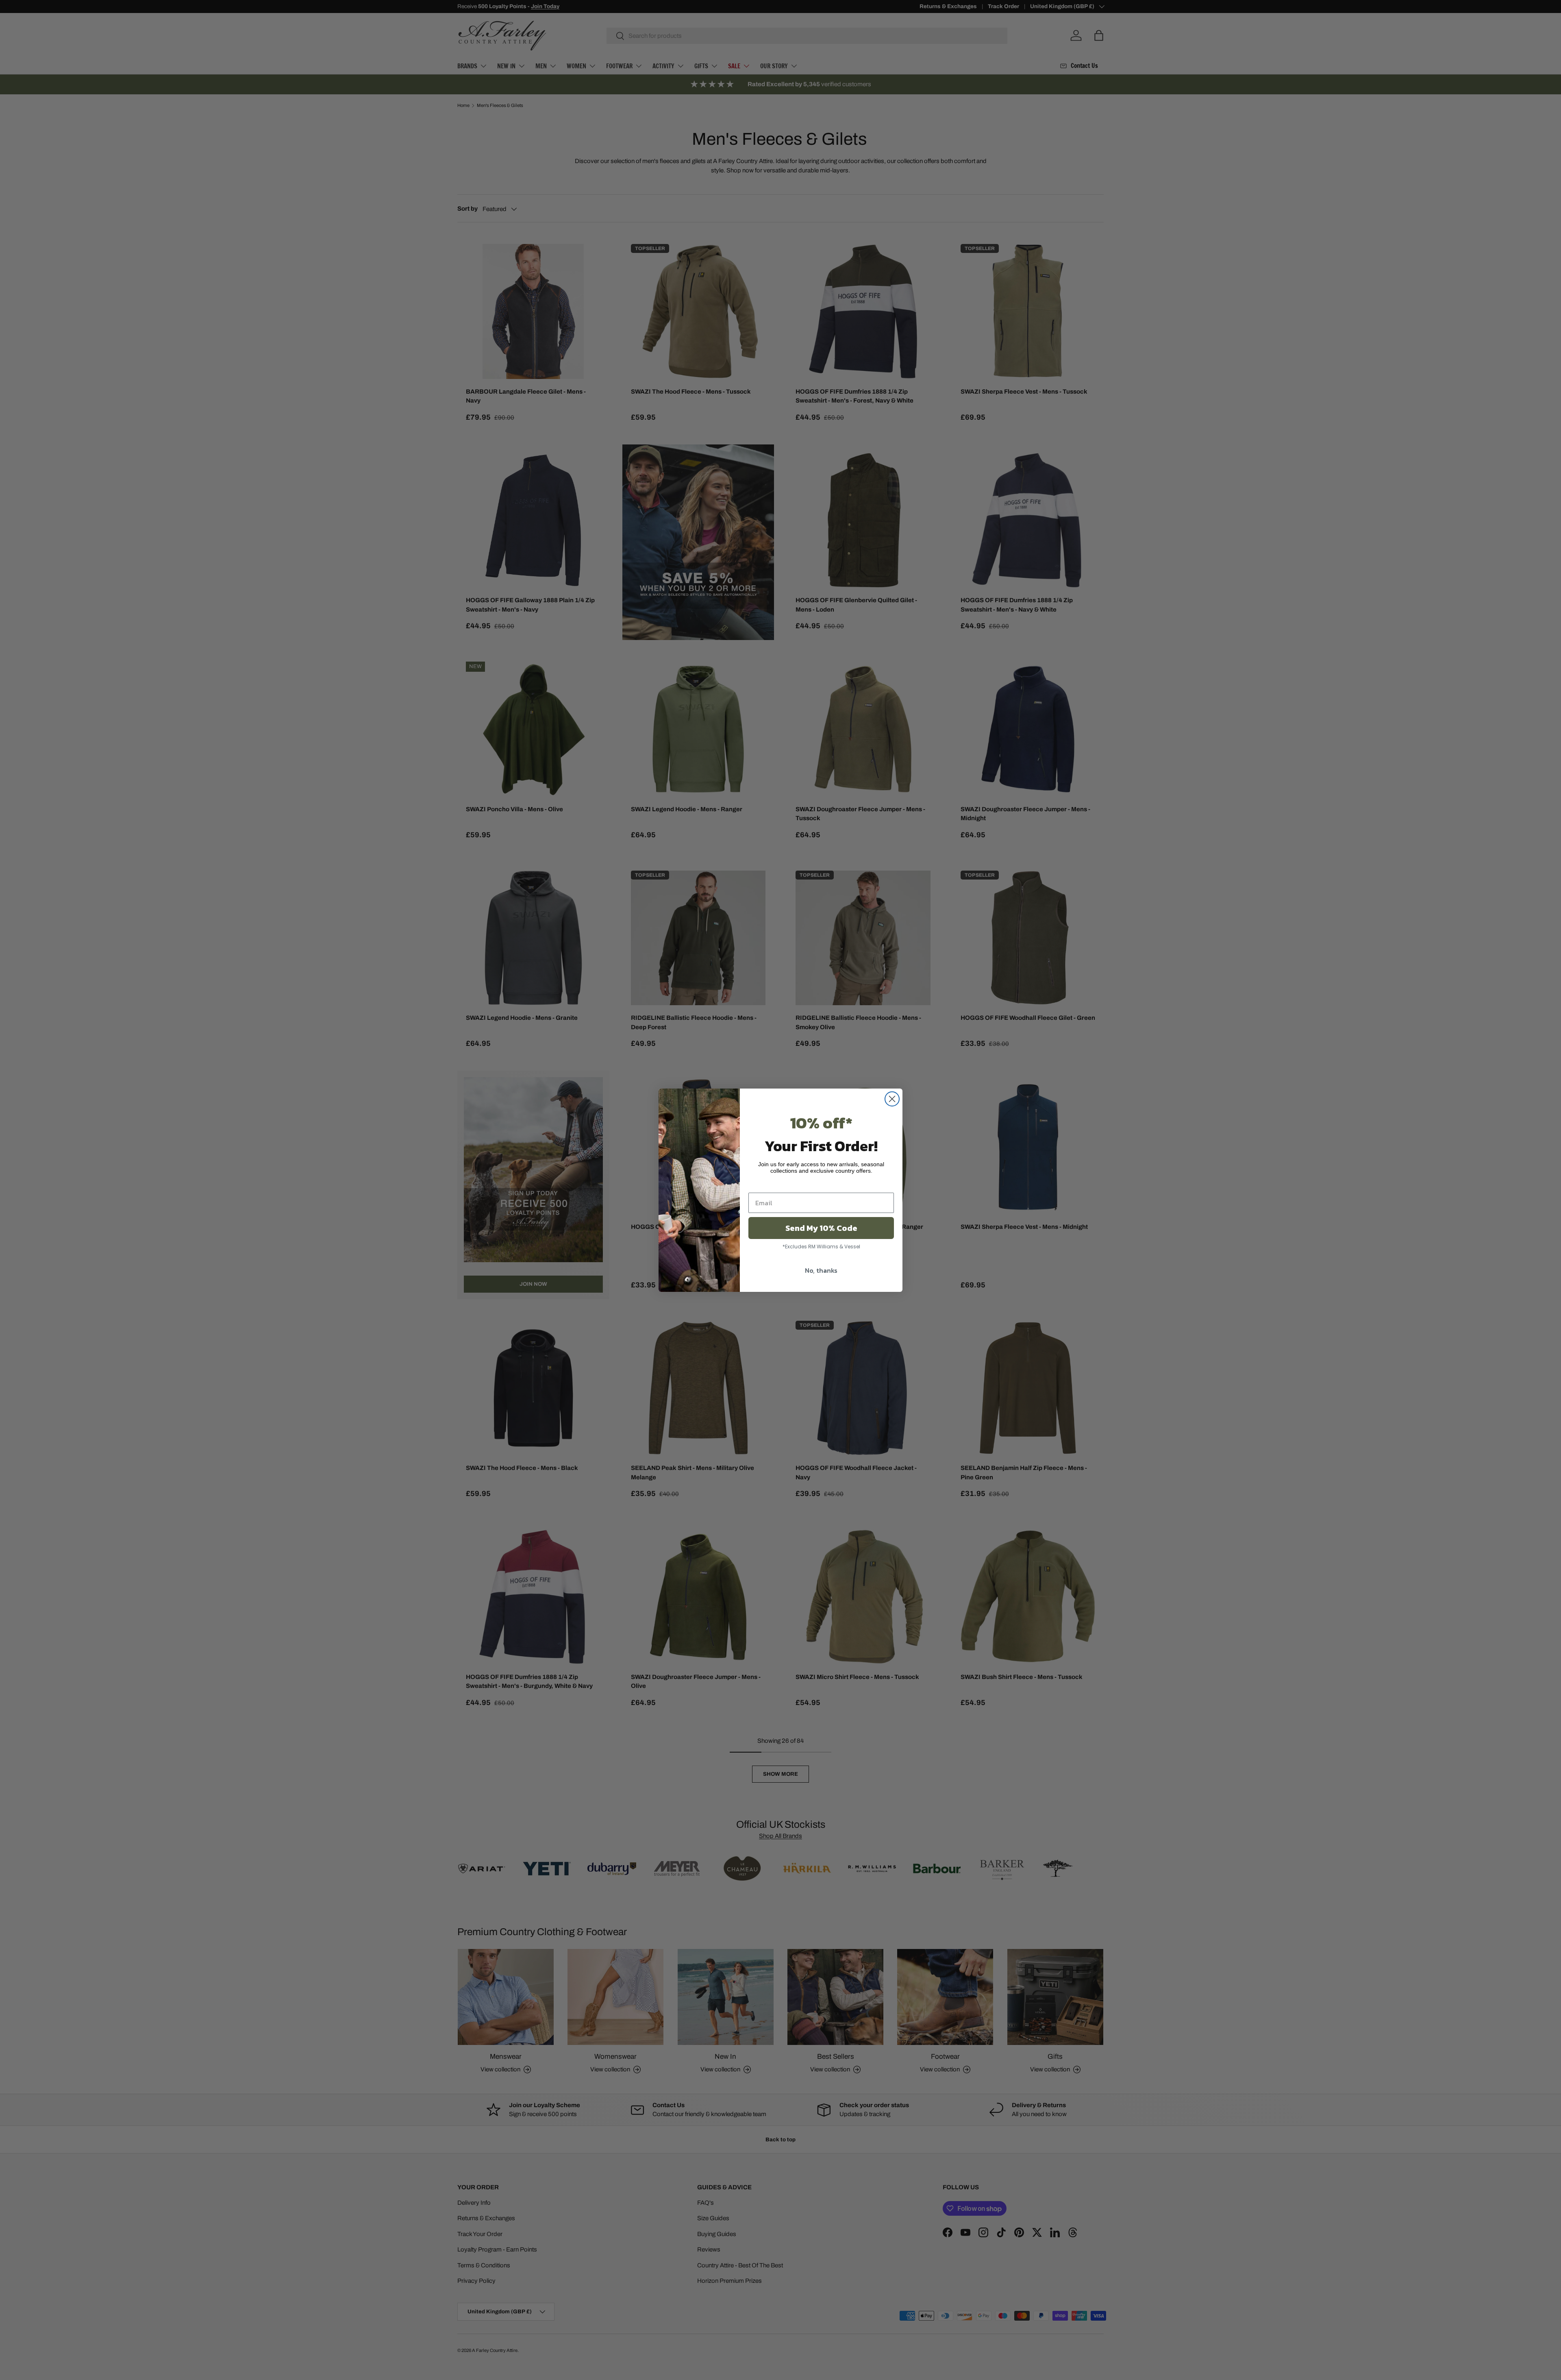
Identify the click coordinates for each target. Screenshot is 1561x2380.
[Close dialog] (892, 1099)
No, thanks (821, 1270)
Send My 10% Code (821, 1228)
